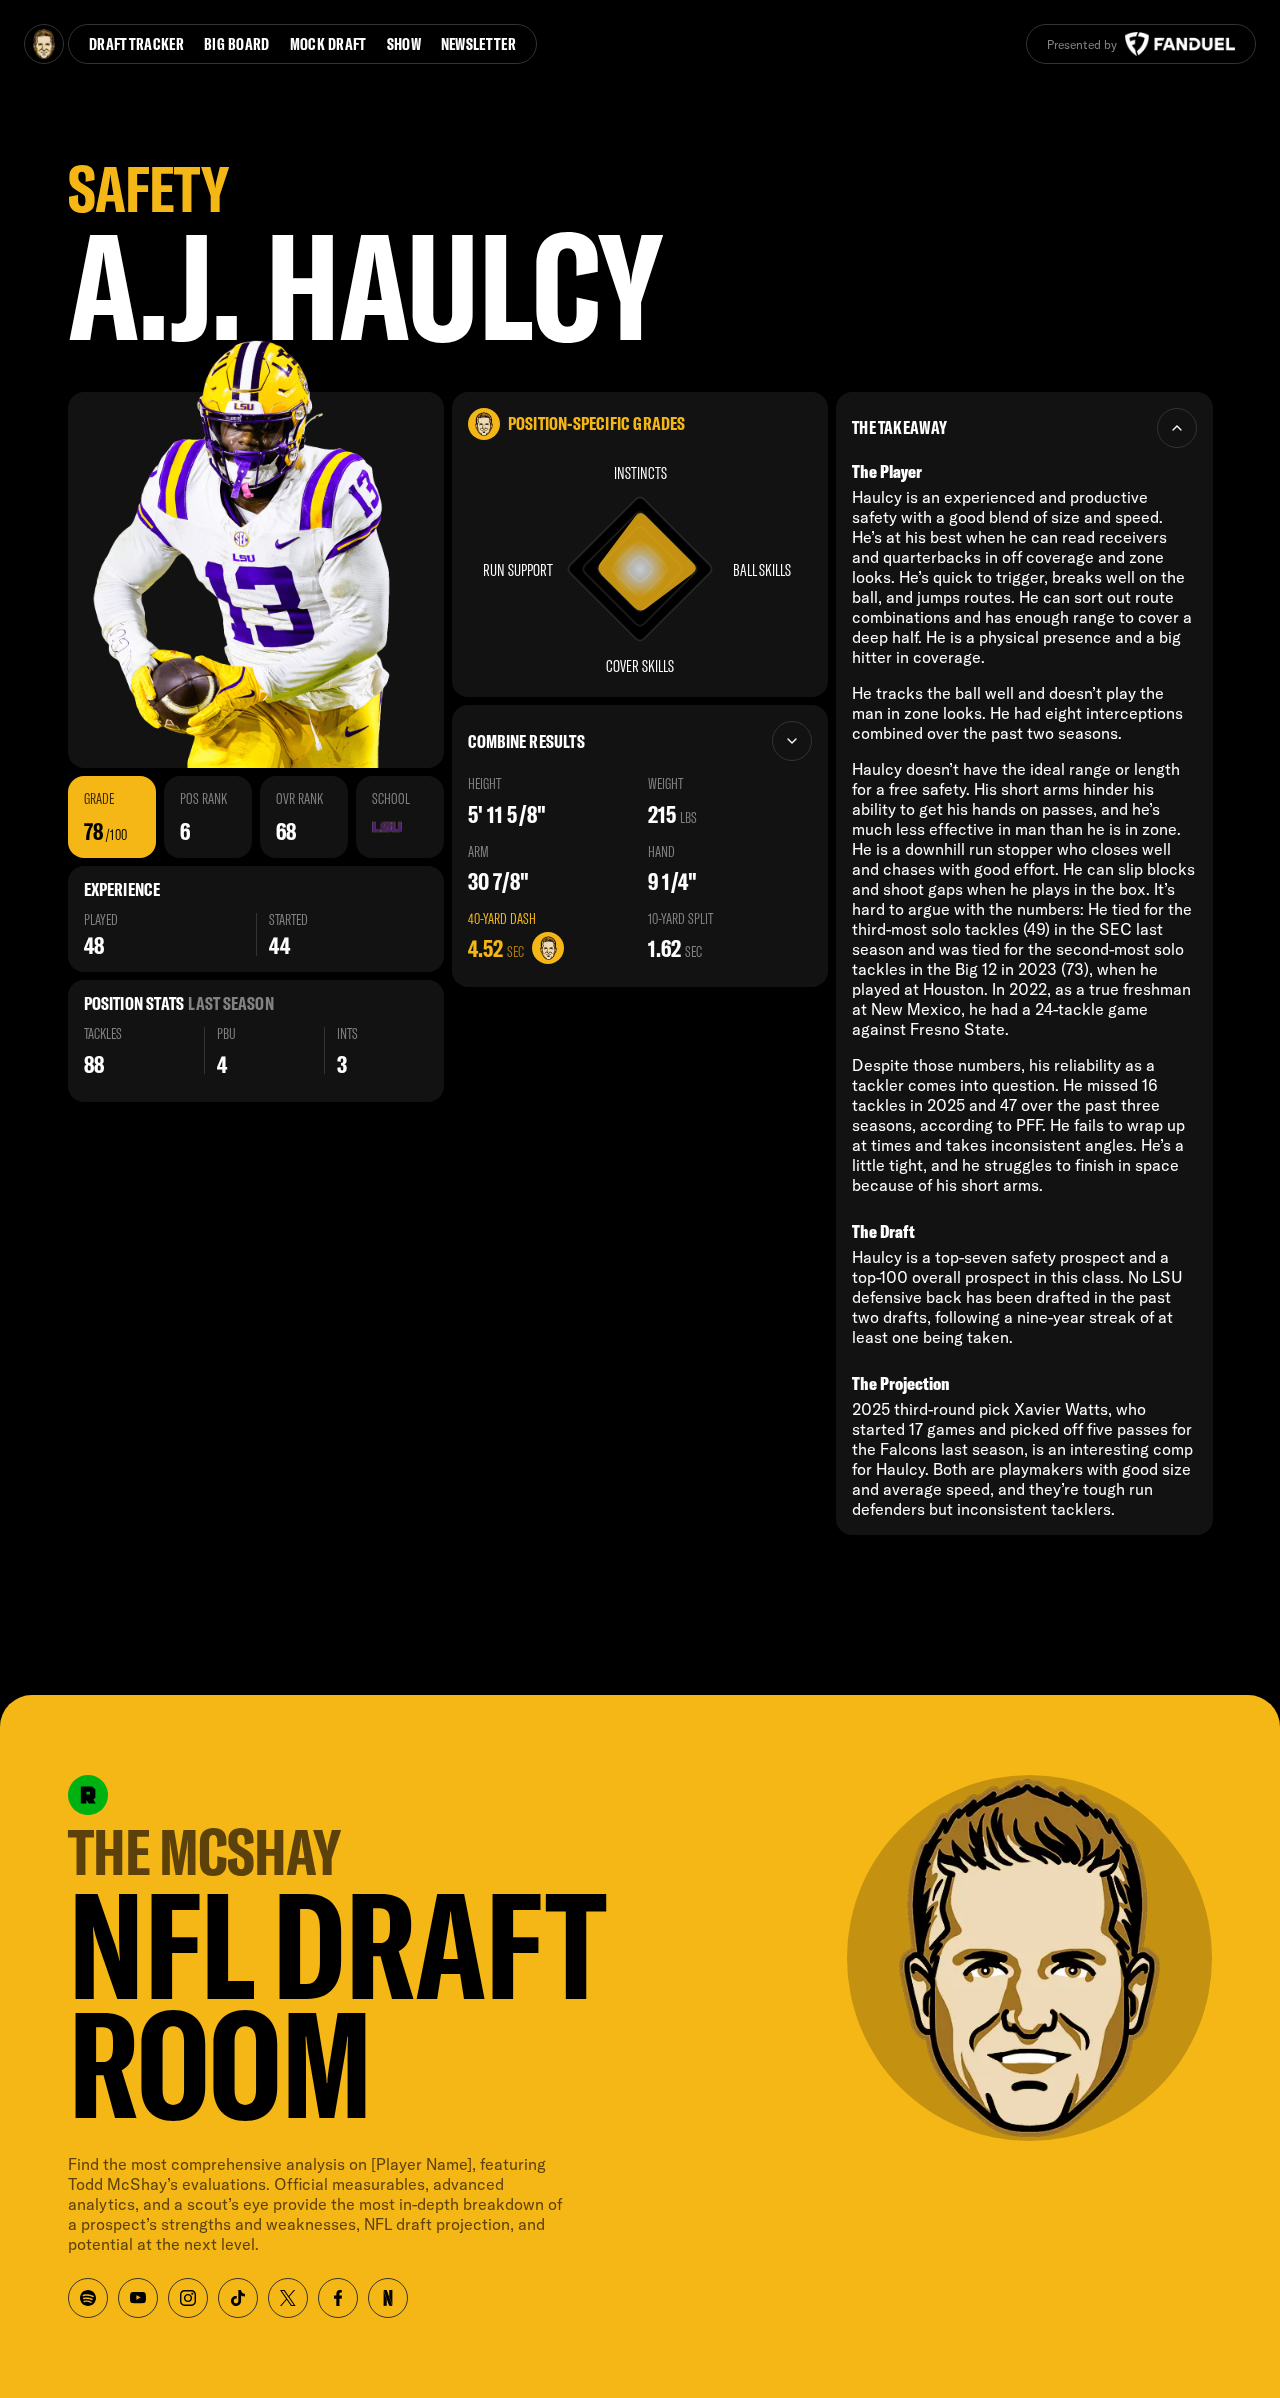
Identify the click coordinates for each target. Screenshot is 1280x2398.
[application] (640, 569)
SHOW (404, 43)
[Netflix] (388, 2298)
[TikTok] (238, 2298)
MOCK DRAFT (328, 43)
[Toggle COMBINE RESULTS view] (792, 741)
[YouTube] (138, 2298)
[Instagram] (188, 2298)
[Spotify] (88, 2298)
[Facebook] (338, 2298)
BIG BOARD (237, 43)
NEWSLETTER (478, 43)
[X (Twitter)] (288, 2298)
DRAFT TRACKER (136, 43)
